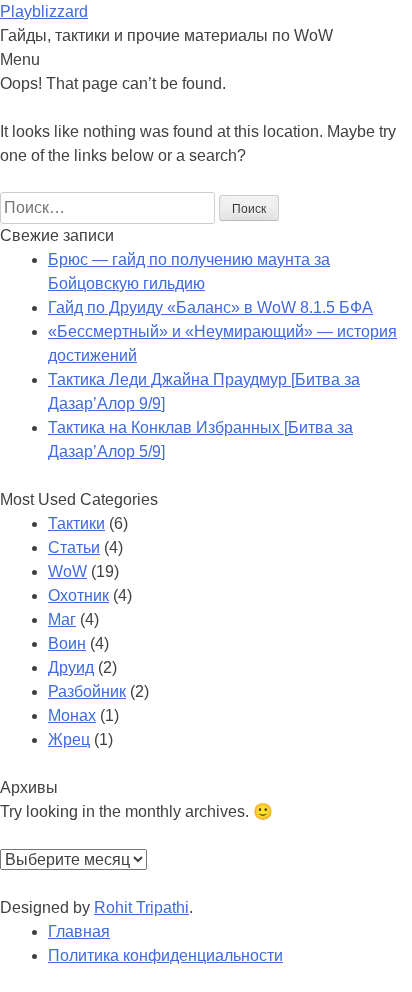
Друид (71, 667)
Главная (79, 931)
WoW (67, 571)
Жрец (69, 739)
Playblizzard (44, 11)
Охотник (78, 595)
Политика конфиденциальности (165, 955)
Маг (62, 619)
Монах (72, 715)
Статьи (74, 547)
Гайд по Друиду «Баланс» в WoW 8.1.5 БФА (210, 307)
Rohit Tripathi (141, 907)
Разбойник (87, 691)
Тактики (76, 523)
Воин (67, 643)
